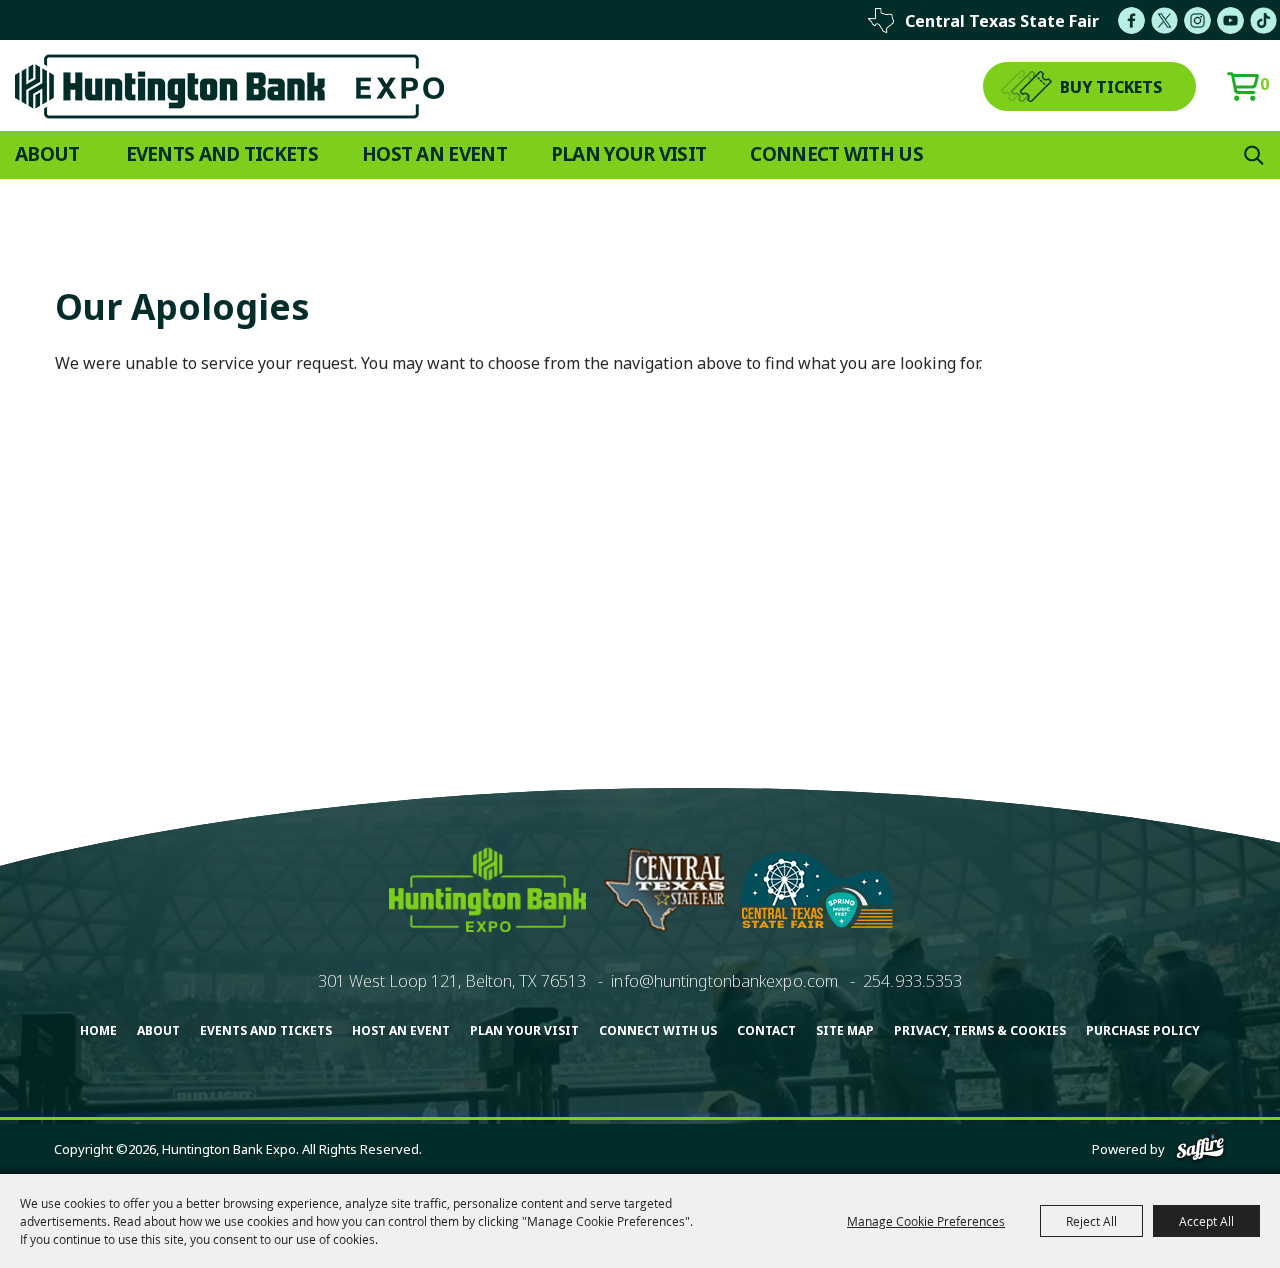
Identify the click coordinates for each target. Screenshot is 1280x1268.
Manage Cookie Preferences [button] (926, 1221)
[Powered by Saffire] (1200, 1149)
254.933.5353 (912, 981)
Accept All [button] (1206, 1221)
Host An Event (434, 154)
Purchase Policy (1143, 1030)
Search (1254, 155)
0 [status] (1264, 84)
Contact (766, 1030)
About (47, 154)
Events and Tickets (222, 154)
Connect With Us (836, 154)
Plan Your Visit (629, 154)
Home (98, 1030)
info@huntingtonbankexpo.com (724, 981)
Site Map (845, 1030)
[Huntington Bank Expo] (229, 86)
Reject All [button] (1091, 1221)
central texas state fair (1002, 21)
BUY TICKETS (1111, 87)
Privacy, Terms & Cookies (980, 1030)
